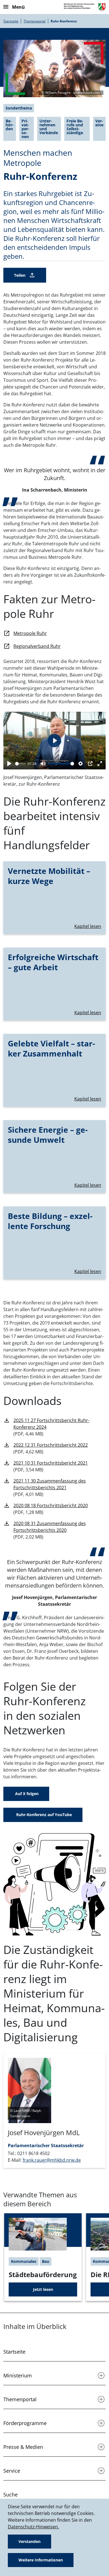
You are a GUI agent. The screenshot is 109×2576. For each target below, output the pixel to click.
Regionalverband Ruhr (37, 646)
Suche (10, 2494)
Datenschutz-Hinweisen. (33, 2527)
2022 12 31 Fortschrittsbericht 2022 (51, 1445)
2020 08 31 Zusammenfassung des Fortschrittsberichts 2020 (50, 1527)
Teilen (20, 275)
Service (12, 2471)
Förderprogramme (25, 2423)
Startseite (11, 21)
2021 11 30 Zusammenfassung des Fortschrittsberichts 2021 (50, 1484)
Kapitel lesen (88, 926)
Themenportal (35, 21)
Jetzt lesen (43, 2289)
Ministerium (18, 2375)
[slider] (20, 764)
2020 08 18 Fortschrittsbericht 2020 (51, 1505)
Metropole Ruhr (30, 633)
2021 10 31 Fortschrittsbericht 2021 (51, 1463)
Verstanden (29, 2541)
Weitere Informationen (41, 2560)
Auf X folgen (26, 1794)
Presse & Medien (23, 2447)
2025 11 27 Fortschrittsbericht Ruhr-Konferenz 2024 (51, 1424)
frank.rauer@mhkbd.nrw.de (52, 2160)
